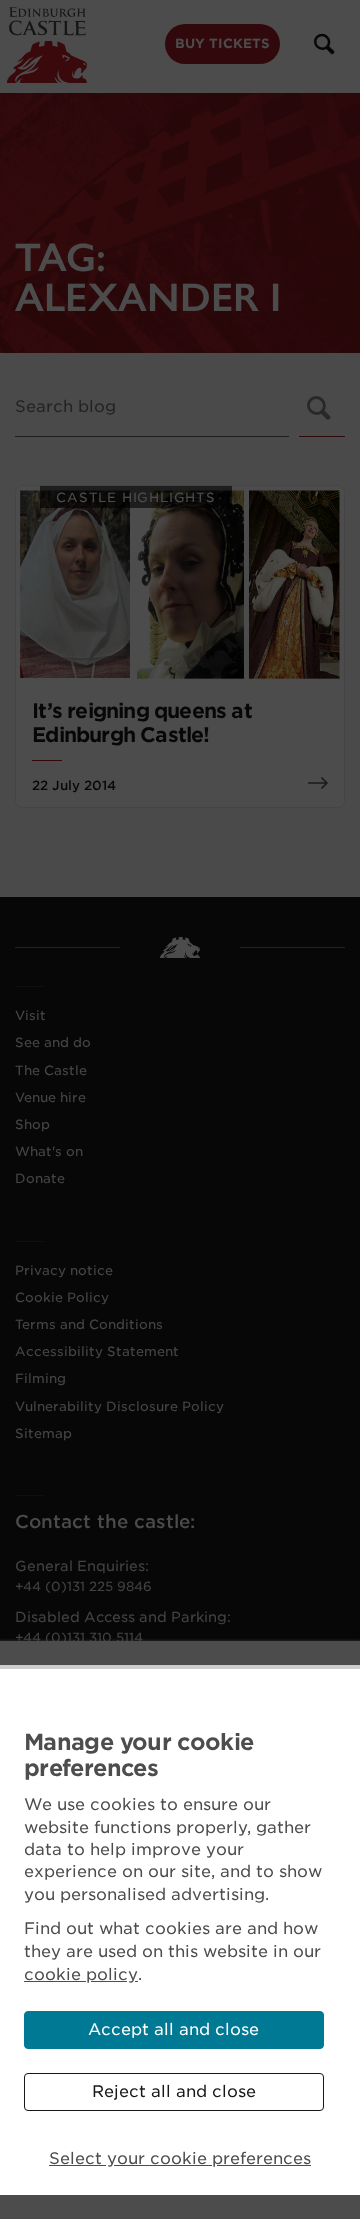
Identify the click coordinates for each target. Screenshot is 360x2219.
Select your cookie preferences (180, 2158)
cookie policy (81, 1974)
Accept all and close (173, 2029)
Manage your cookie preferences (138, 1755)
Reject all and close (174, 2091)
